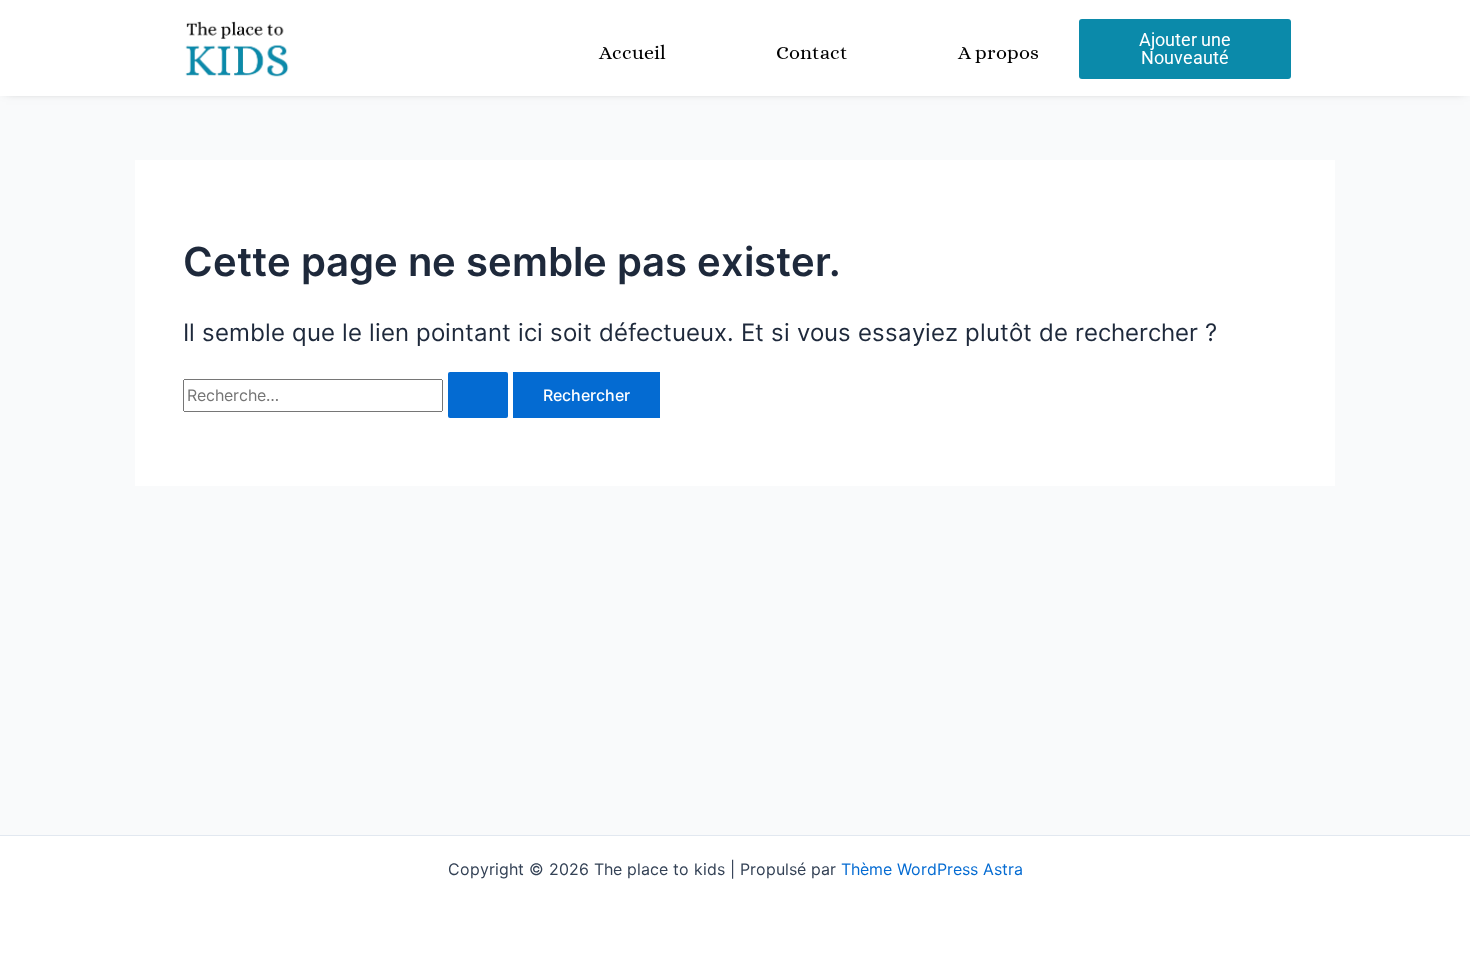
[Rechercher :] (348, 395)
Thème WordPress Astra (932, 869)
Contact (812, 52)
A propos (998, 52)
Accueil (632, 52)
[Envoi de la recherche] (478, 395)
